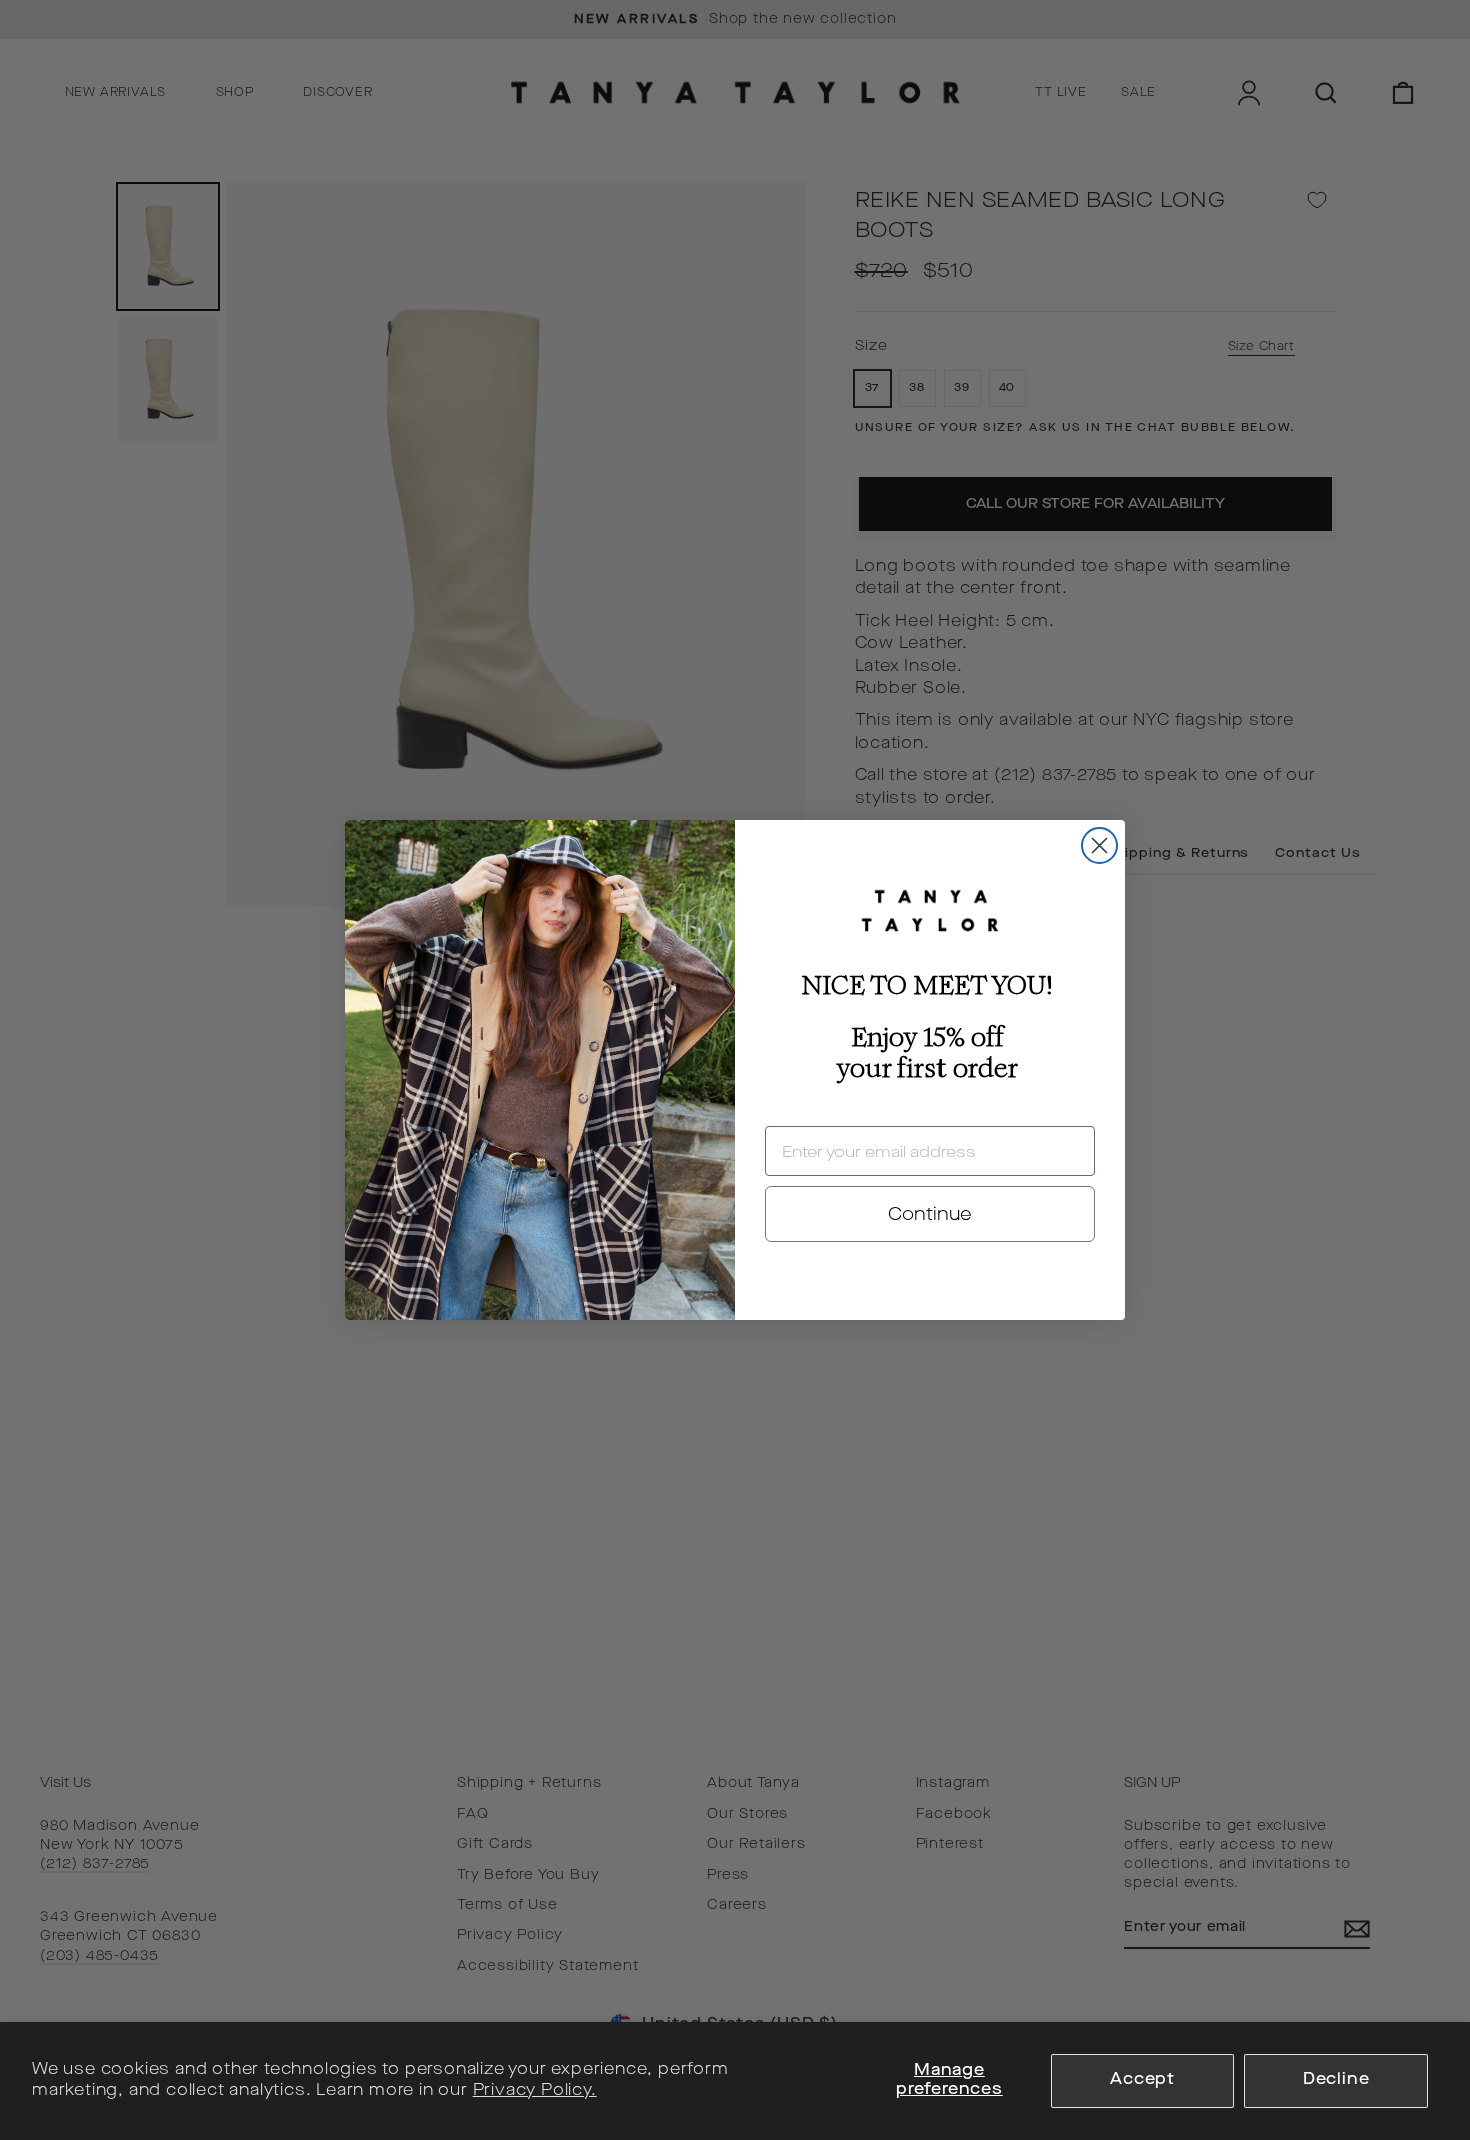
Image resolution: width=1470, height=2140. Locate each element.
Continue (930, 1214)
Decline (1336, 2080)
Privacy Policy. (535, 2091)
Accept (1142, 2080)
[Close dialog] (1099, 845)
